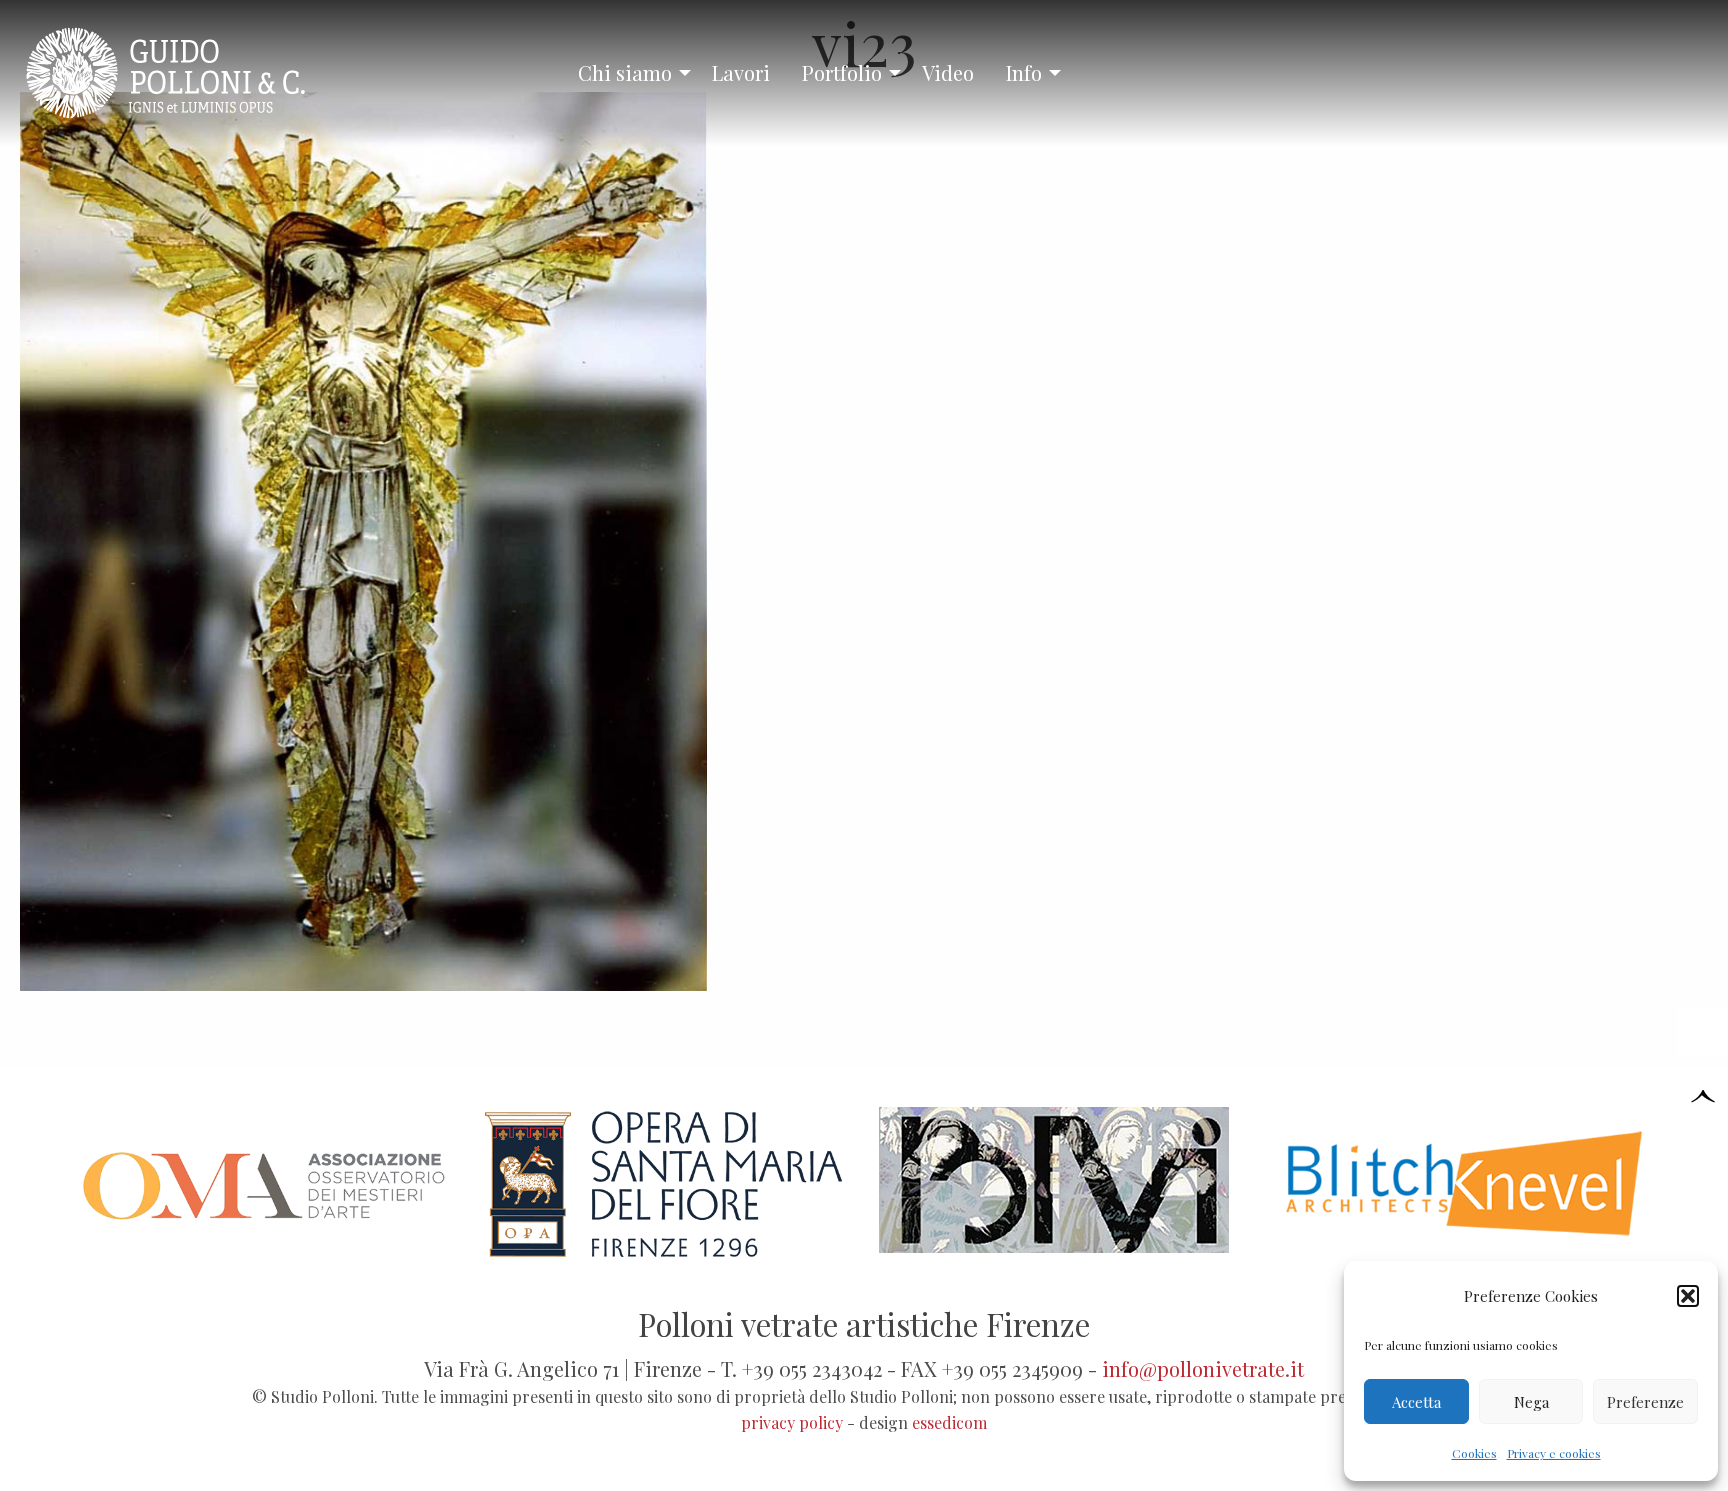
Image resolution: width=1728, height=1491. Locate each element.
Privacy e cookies (1554, 1453)
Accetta (1416, 1402)
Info (1024, 72)
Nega (1531, 1402)
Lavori (741, 72)
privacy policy (792, 1422)
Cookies (1474, 1453)
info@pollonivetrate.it (1203, 1368)
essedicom (949, 1422)
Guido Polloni (183, 73)
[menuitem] (629, 73)
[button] (1688, 1296)
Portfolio (842, 72)
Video (948, 72)
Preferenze (1645, 1402)
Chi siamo (625, 72)
